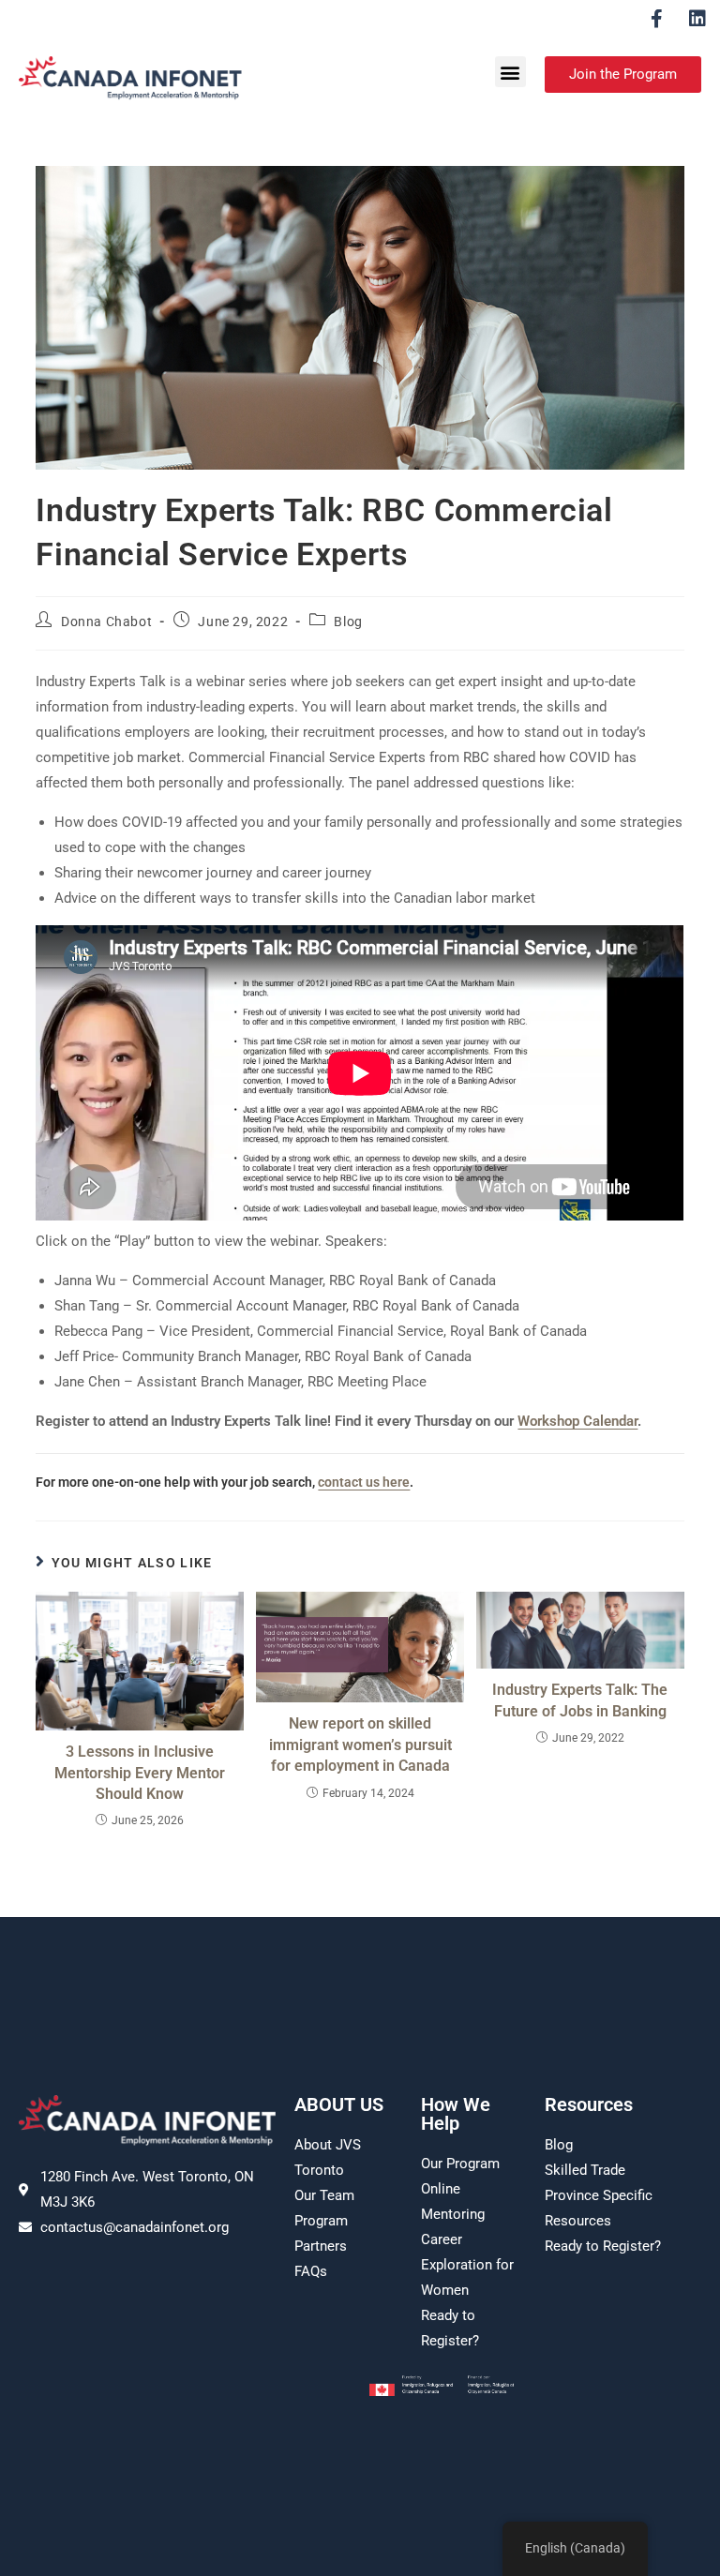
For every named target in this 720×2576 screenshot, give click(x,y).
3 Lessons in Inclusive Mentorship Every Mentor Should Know (140, 1773)
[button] (510, 72)
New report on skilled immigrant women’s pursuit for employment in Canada (360, 1745)
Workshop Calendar (577, 1421)
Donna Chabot (106, 622)
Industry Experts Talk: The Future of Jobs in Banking (580, 1700)
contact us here (364, 1482)
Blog (348, 622)
